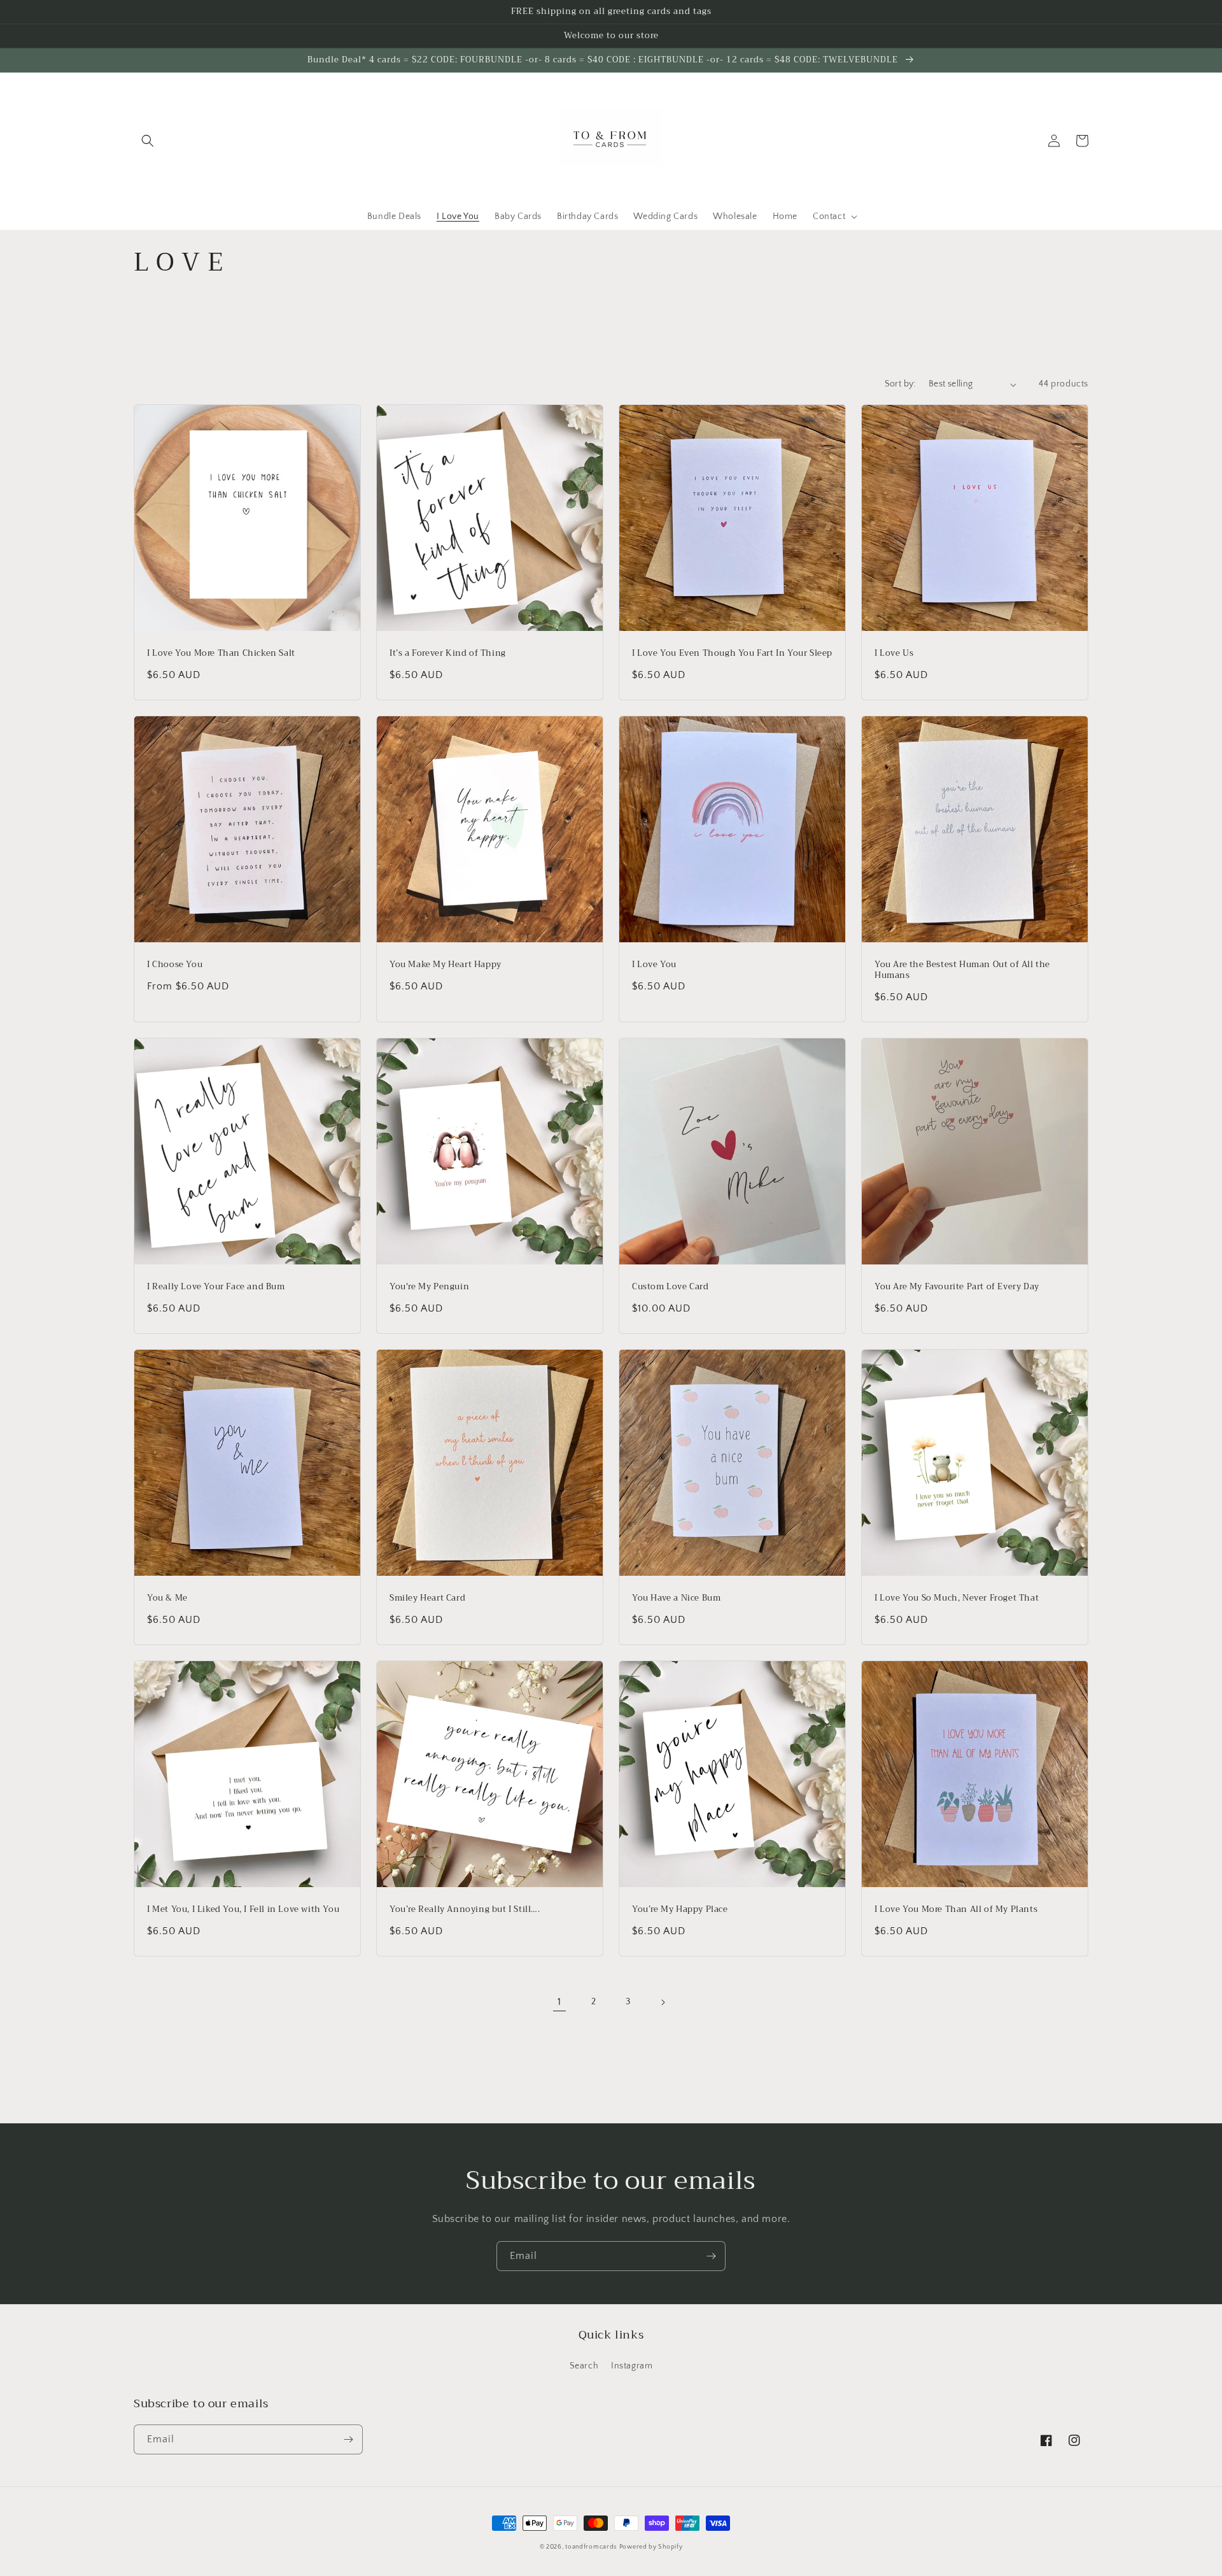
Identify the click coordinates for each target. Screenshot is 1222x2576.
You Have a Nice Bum (676, 1598)
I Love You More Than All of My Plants (956, 1910)
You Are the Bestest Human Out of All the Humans (962, 970)
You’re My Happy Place (680, 1910)
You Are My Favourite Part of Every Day (957, 1287)
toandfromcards (591, 2547)
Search (584, 2366)
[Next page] (663, 2002)
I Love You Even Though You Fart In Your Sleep (732, 654)
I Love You (654, 965)
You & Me (167, 1598)
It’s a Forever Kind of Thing (448, 654)
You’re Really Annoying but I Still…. (465, 1910)
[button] (148, 141)
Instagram (632, 2366)
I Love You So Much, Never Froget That (957, 1598)
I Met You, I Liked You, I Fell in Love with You (243, 1910)
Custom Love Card (671, 1287)
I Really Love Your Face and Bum (216, 1287)
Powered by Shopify (651, 2547)
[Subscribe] (711, 2256)
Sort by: (900, 384)
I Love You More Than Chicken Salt (221, 654)
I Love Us (894, 654)
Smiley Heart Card (427, 1598)
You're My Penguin (429, 1287)
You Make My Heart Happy (446, 965)
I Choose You (175, 965)
